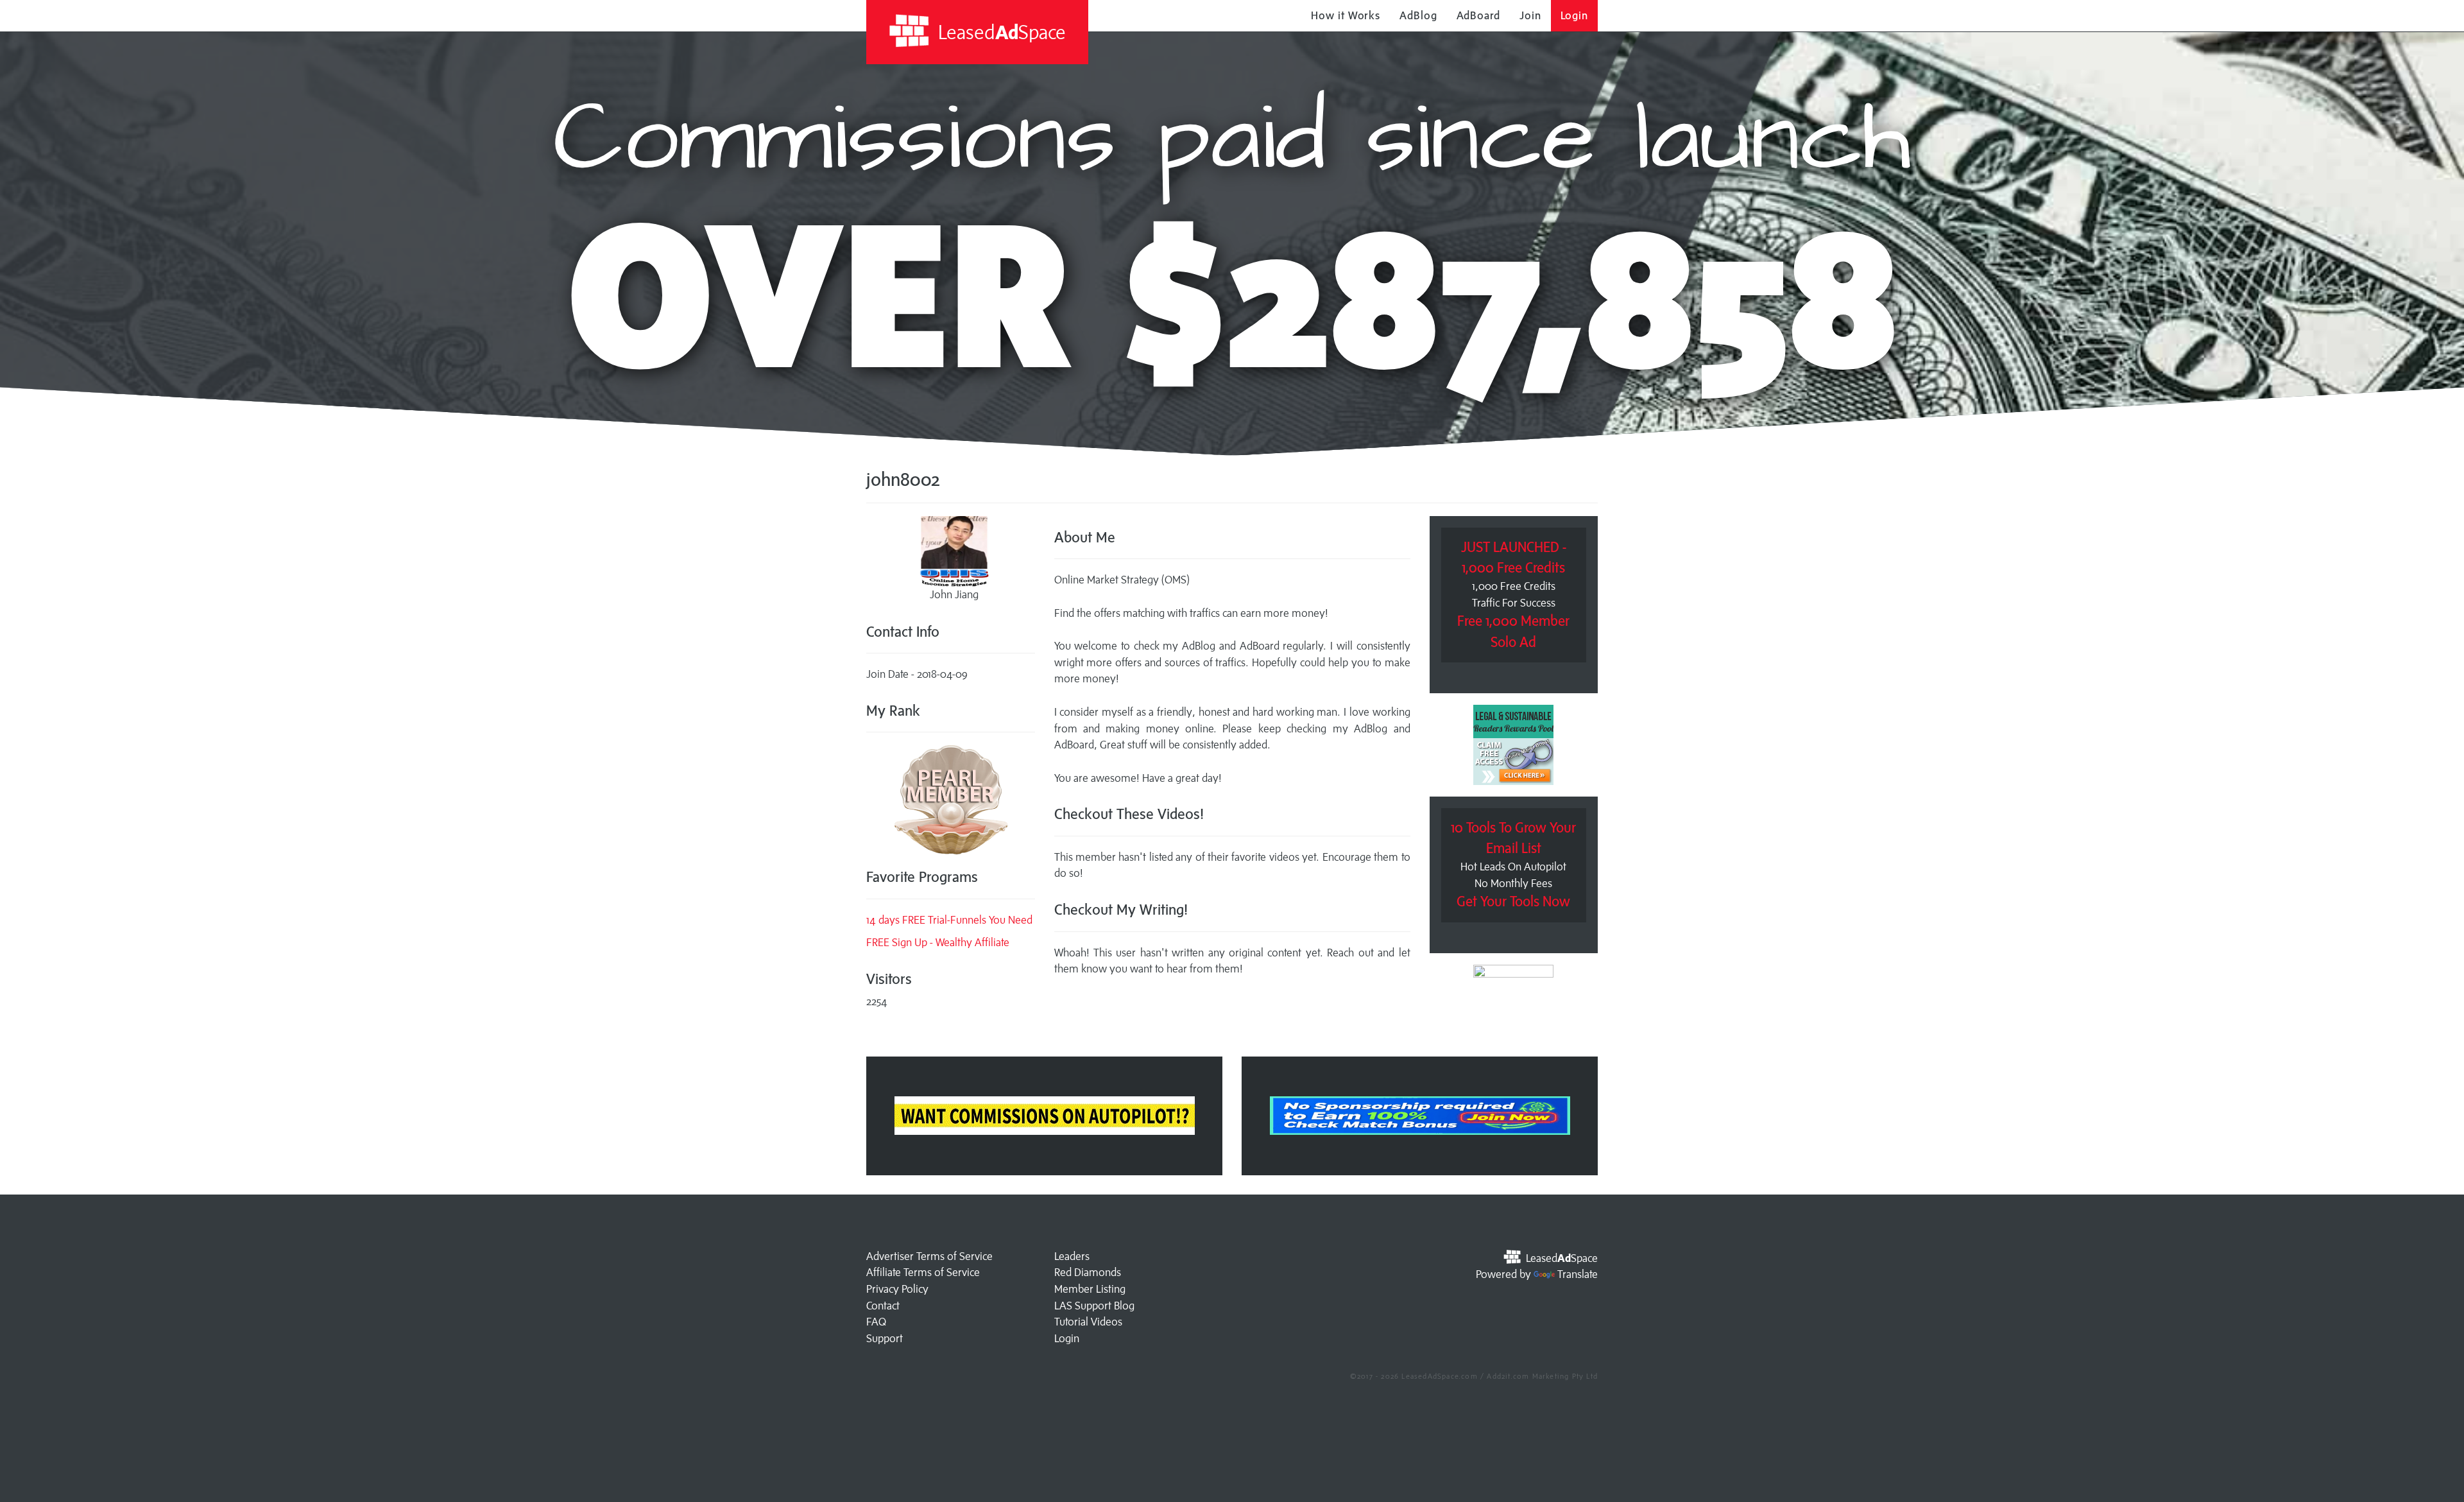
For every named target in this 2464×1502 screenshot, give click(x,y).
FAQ (876, 1322)
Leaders (1072, 1256)
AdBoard (1478, 15)
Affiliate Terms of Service (923, 1272)
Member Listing (1090, 1289)
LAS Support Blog (1094, 1306)
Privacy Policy (897, 1289)
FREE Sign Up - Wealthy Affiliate (938, 942)
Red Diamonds (1088, 1272)
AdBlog (1418, 15)
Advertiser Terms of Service (929, 1256)
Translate (1578, 1274)
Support (885, 1338)
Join (1530, 15)
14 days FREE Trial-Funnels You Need (949, 920)
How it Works (1346, 15)
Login (1575, 15)
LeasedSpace (1000, 32)
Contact (883, 1306)
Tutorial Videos (1088, 1322)
